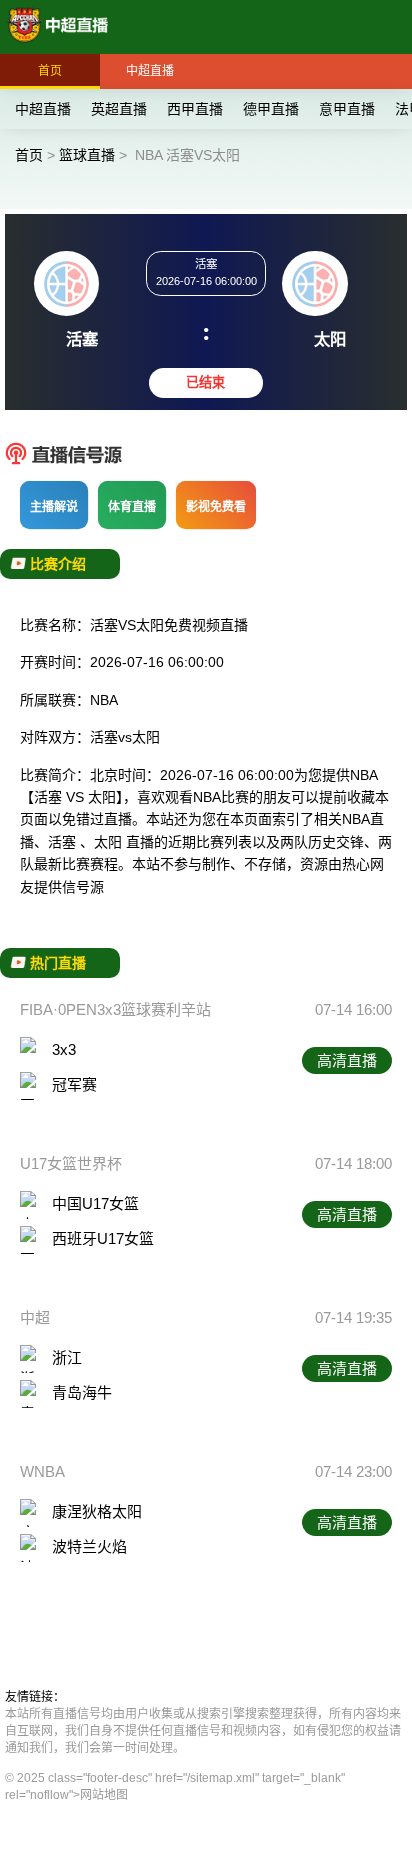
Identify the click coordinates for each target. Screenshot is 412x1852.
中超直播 (150, 71)
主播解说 (54, 507)
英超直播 (119, 109)
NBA (104, 700)
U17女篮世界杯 (71, 1163)
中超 (35, 1317)
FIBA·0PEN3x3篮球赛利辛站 (115, 1009)
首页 (50, 71)
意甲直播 (347, 109)
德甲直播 (271, 109)
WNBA (42, 1471)
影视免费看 (216, 507)
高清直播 (347, 1060)
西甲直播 (195, 109)
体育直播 (132, 507)
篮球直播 (87, 155)
